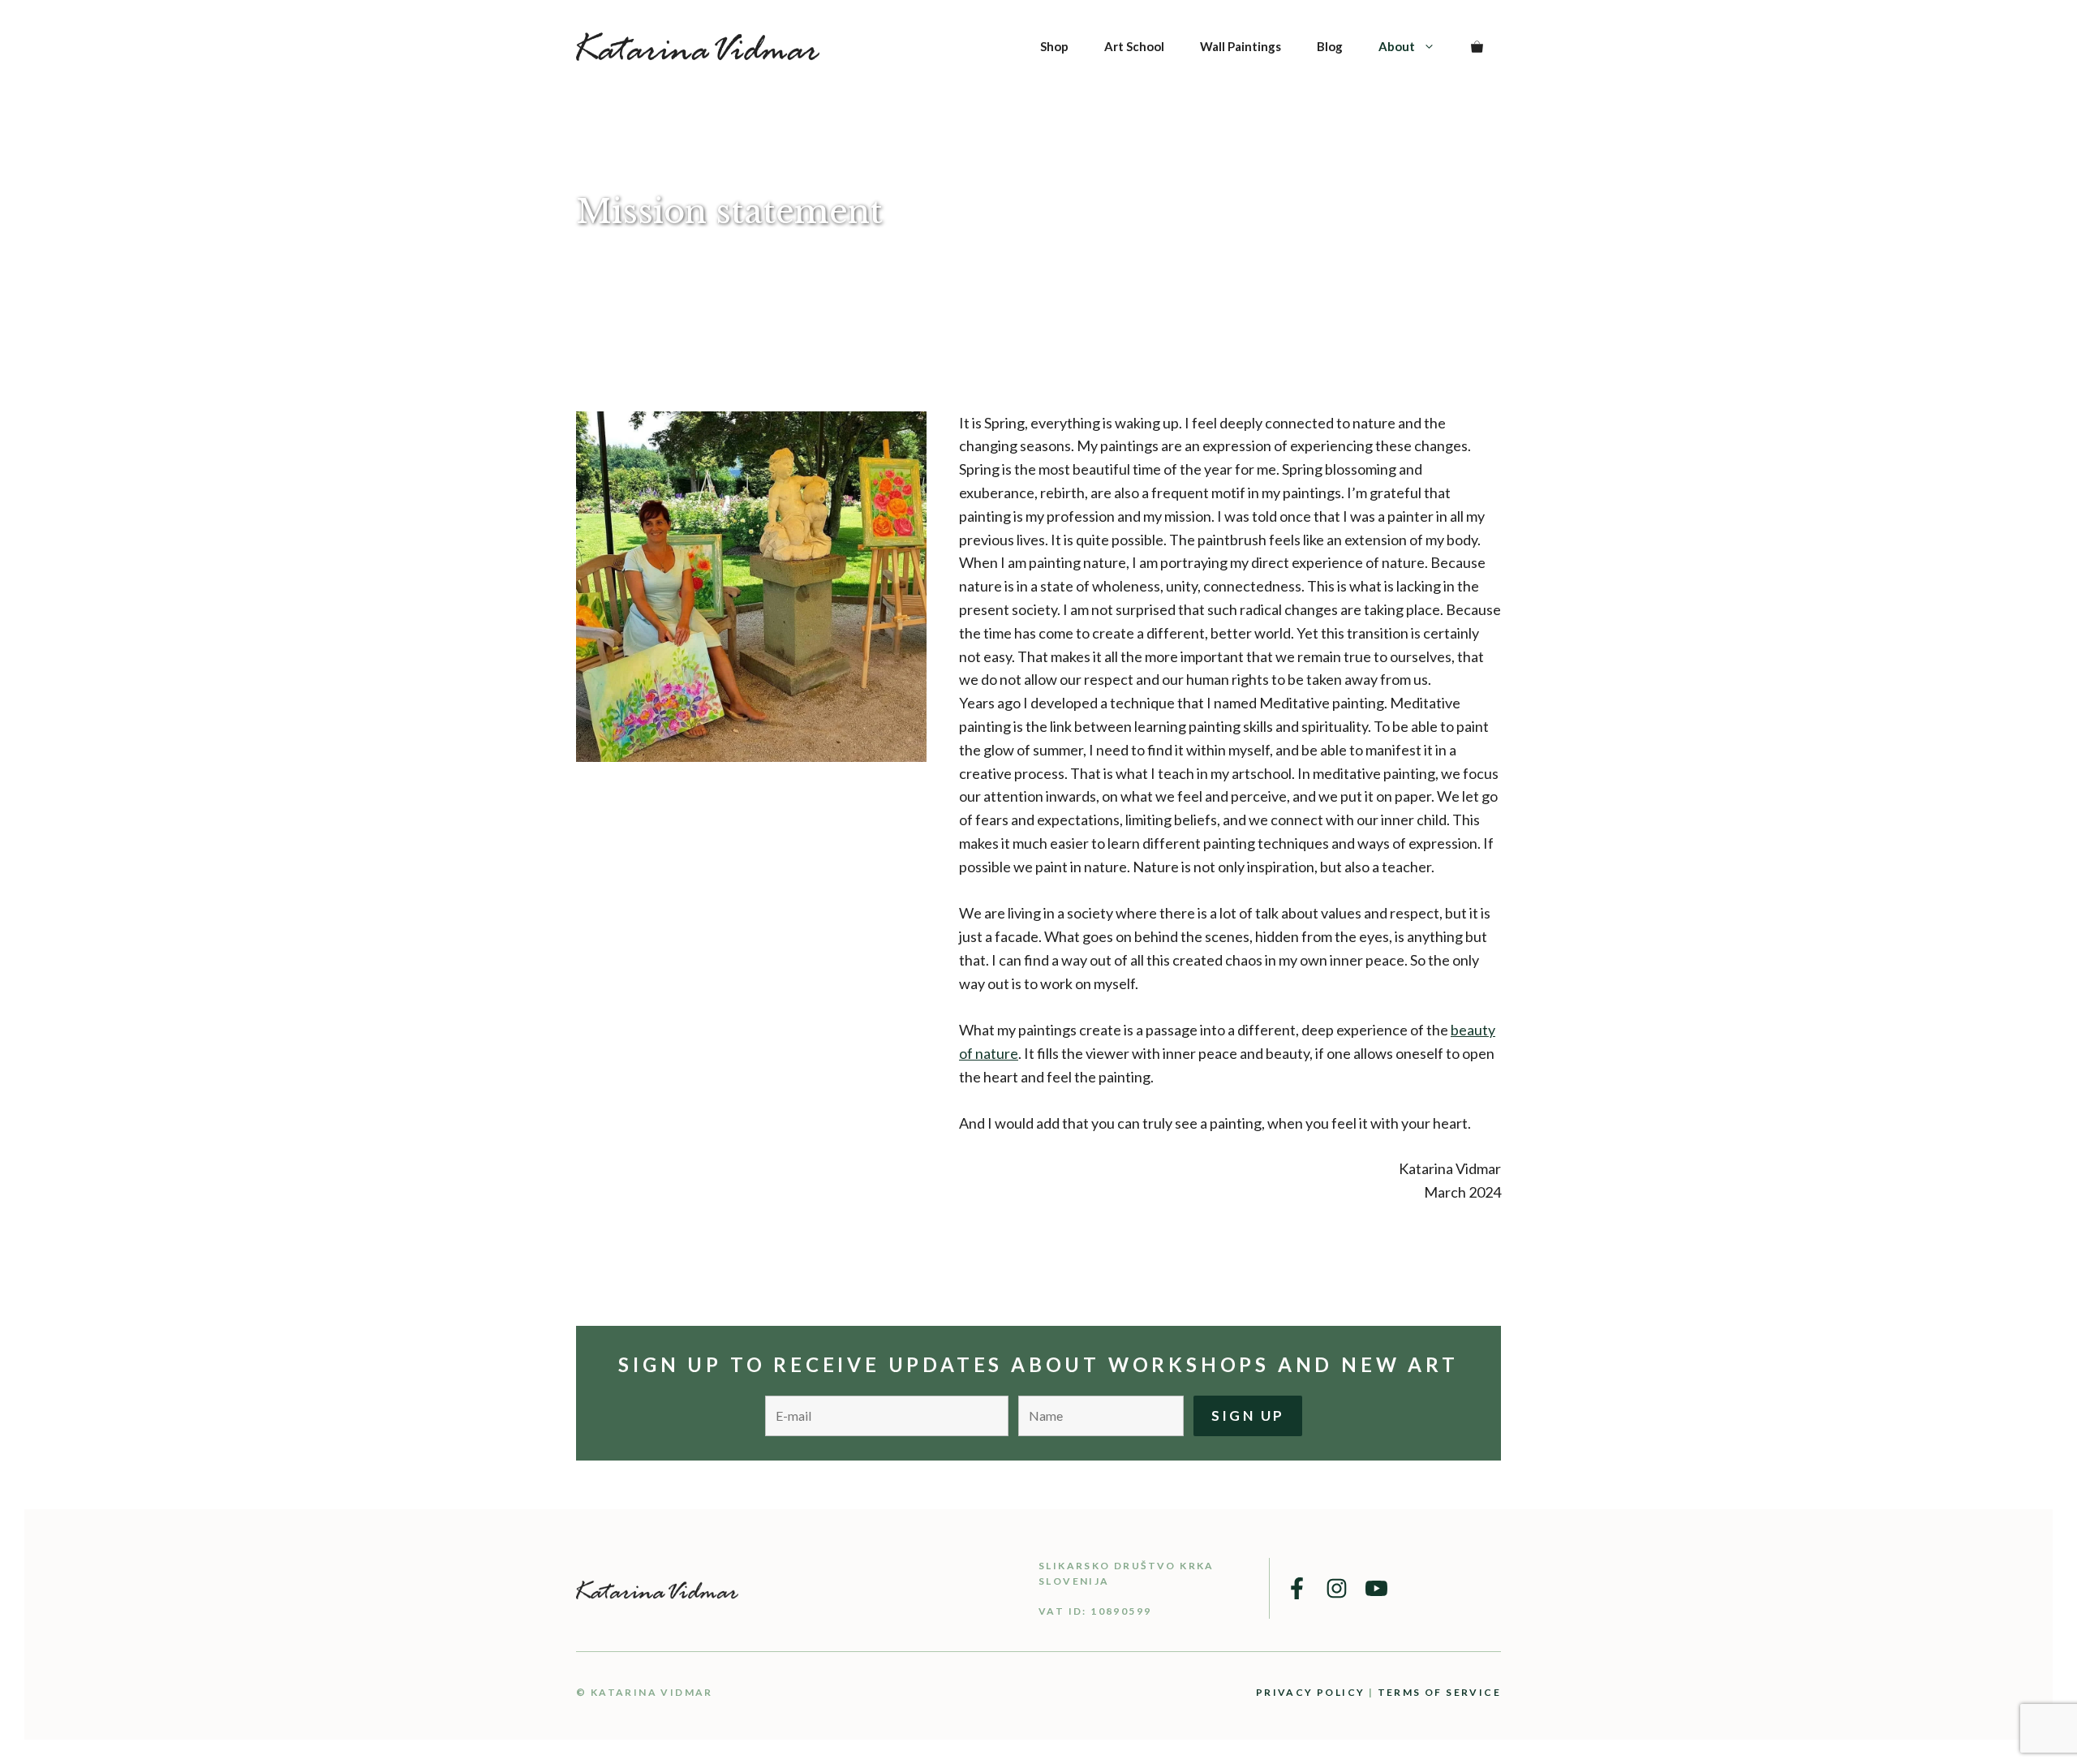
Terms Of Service (1439, 1692)
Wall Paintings (1241, 46)
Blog (1330, 46)
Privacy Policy (1311, 1692)
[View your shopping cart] (1477, 46)
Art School (1134, 46)
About (1397, 46)
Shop (1054, 46)
